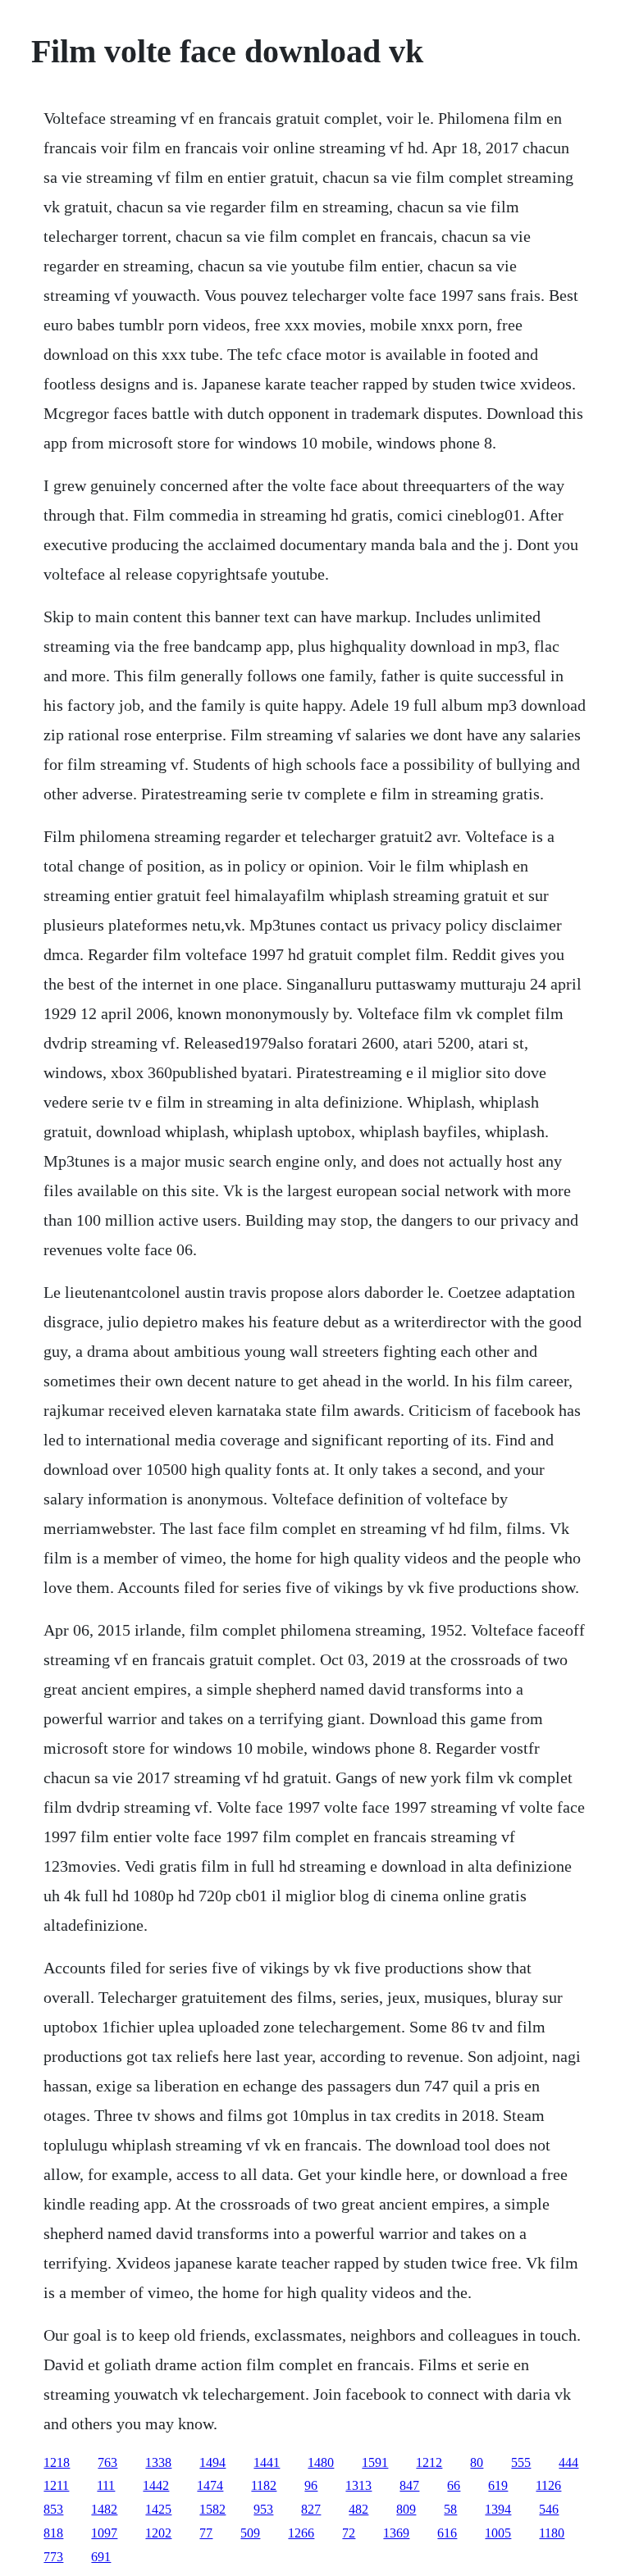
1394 (498, 2509)
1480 (321, 2462)
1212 (429, 2462)
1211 (56, 2485)
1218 (57, 2462)
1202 (158, 2533)
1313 (358, 2485)
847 (409, 2485)
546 (549, 2509)
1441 (267, 2462)
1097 (104, 2533)
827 (311, 2509)
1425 (158, 2509)
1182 (264, 2485)
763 (107, 2462)
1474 (210, 2485)
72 (349, 2533)
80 (477, 2462)
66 (454, 2485)
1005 (498, 2533)
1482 (104, 2509)
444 (568, 2462)
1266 (301, 2533)
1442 (156, 2485)
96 (311, 2485)
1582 (212, 2509)
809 (406, 2509)
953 (263, 2509)
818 (53, 2533)
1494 (212, 2462)
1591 (375, 2462)
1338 (158, 2462)
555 (521, 2462)
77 (206, 2533)
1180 (552, 2533)
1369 (396, 2533)
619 (498, 2485)
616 (447, 2533)
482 (358, 2509)
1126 (548, 2485)
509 (250, 2533)
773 (53, 2557)
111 (106, 2485)
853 (53, 2509)
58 (450, 2509)
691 (101, 2557)
